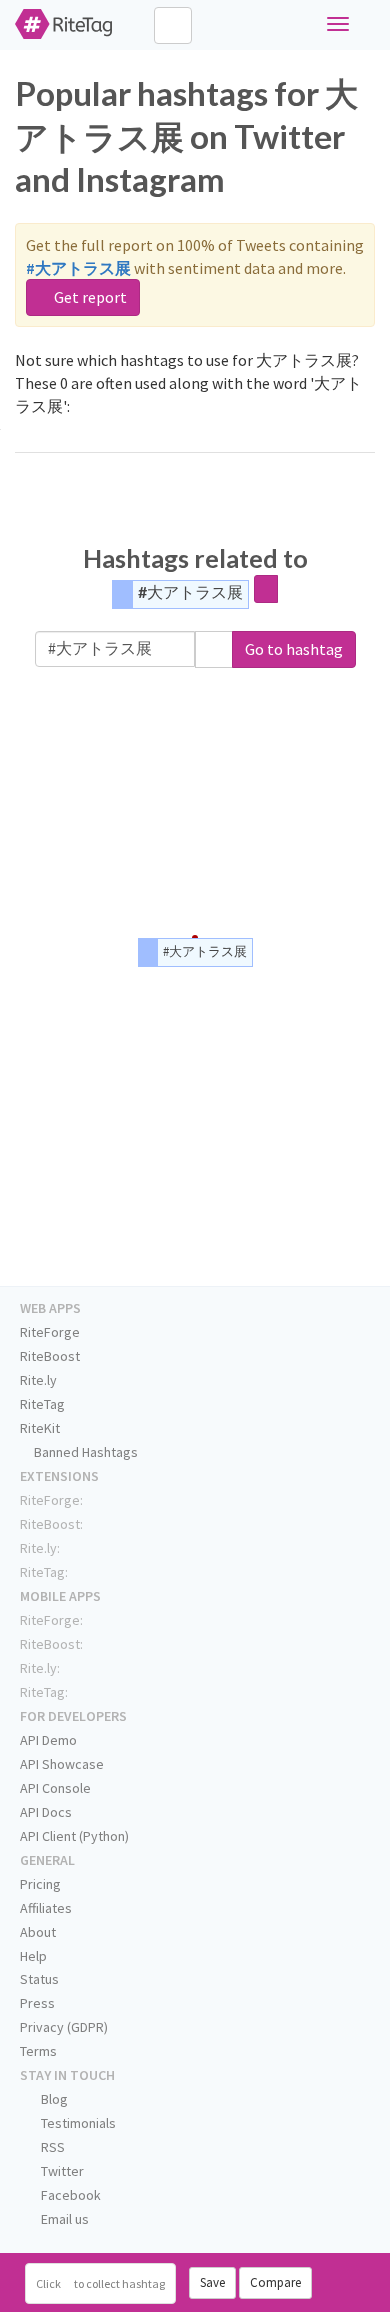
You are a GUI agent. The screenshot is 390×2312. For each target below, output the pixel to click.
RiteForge (50, 1332)
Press (37, 2003)
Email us (63, 2219)
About (38, 1932)
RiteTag (42, 1404)
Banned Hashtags (84, 1452)
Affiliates (46, 1908)
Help (33, 1956)
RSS (51, 2147)
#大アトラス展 (190, 591)
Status (39, 1979)
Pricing (40, 1884)
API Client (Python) (74, 1836)
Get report (89, 297)
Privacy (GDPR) (64, 2027)
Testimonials (77, 2123)
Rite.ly (38, 1380)
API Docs (46, 1812)
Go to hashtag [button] (294, 649)
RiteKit (40, 1428)
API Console (55, 1788)
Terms (38, 2051)
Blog (53, 2099)
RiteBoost (50, 1356)
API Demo (48, 1740)
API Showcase (62, 1764)
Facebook (69, 2195)
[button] (214, 649)
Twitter (61, 2171)
